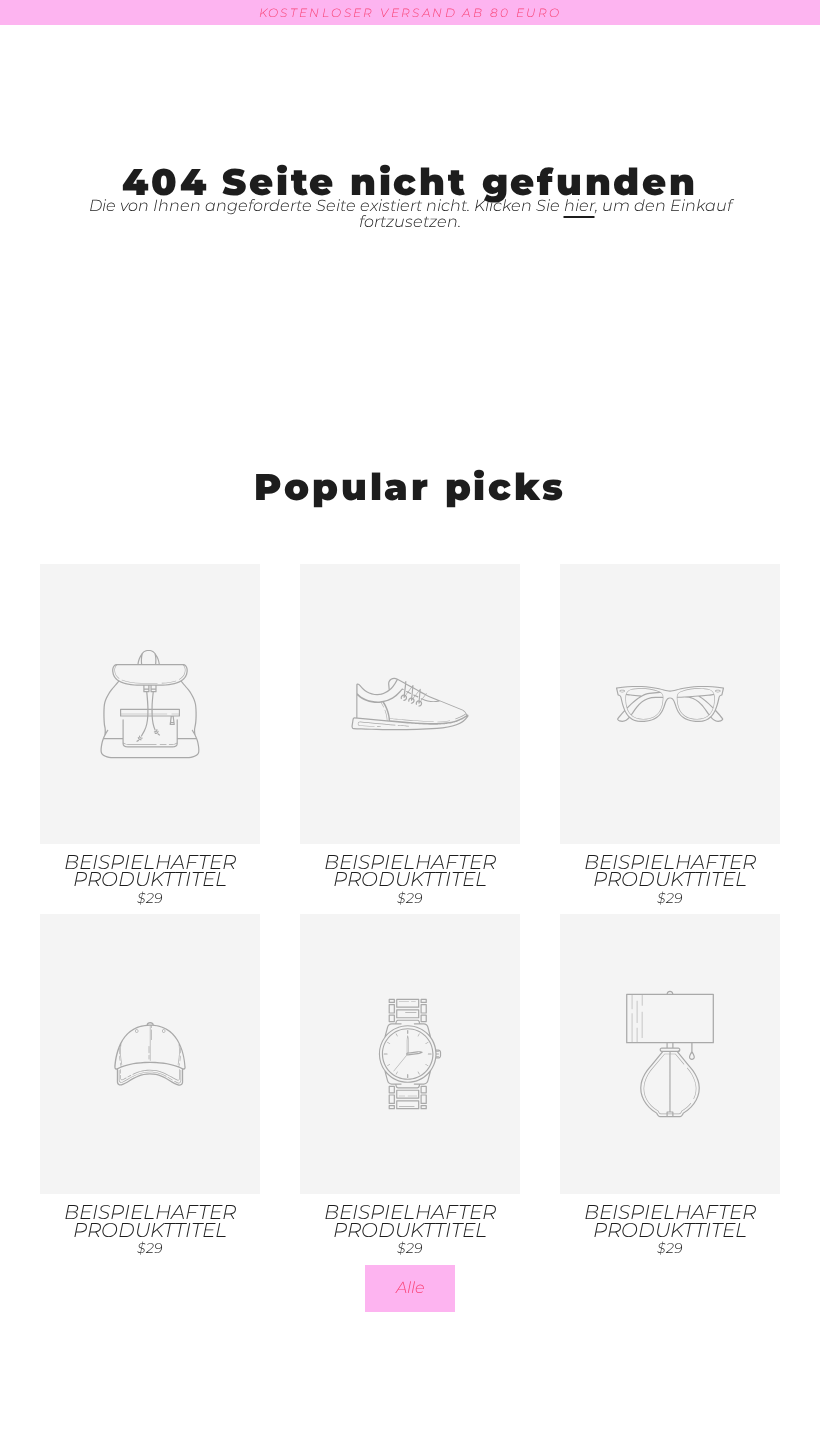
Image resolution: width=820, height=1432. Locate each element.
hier (579, 205)
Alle (410, 1287)
